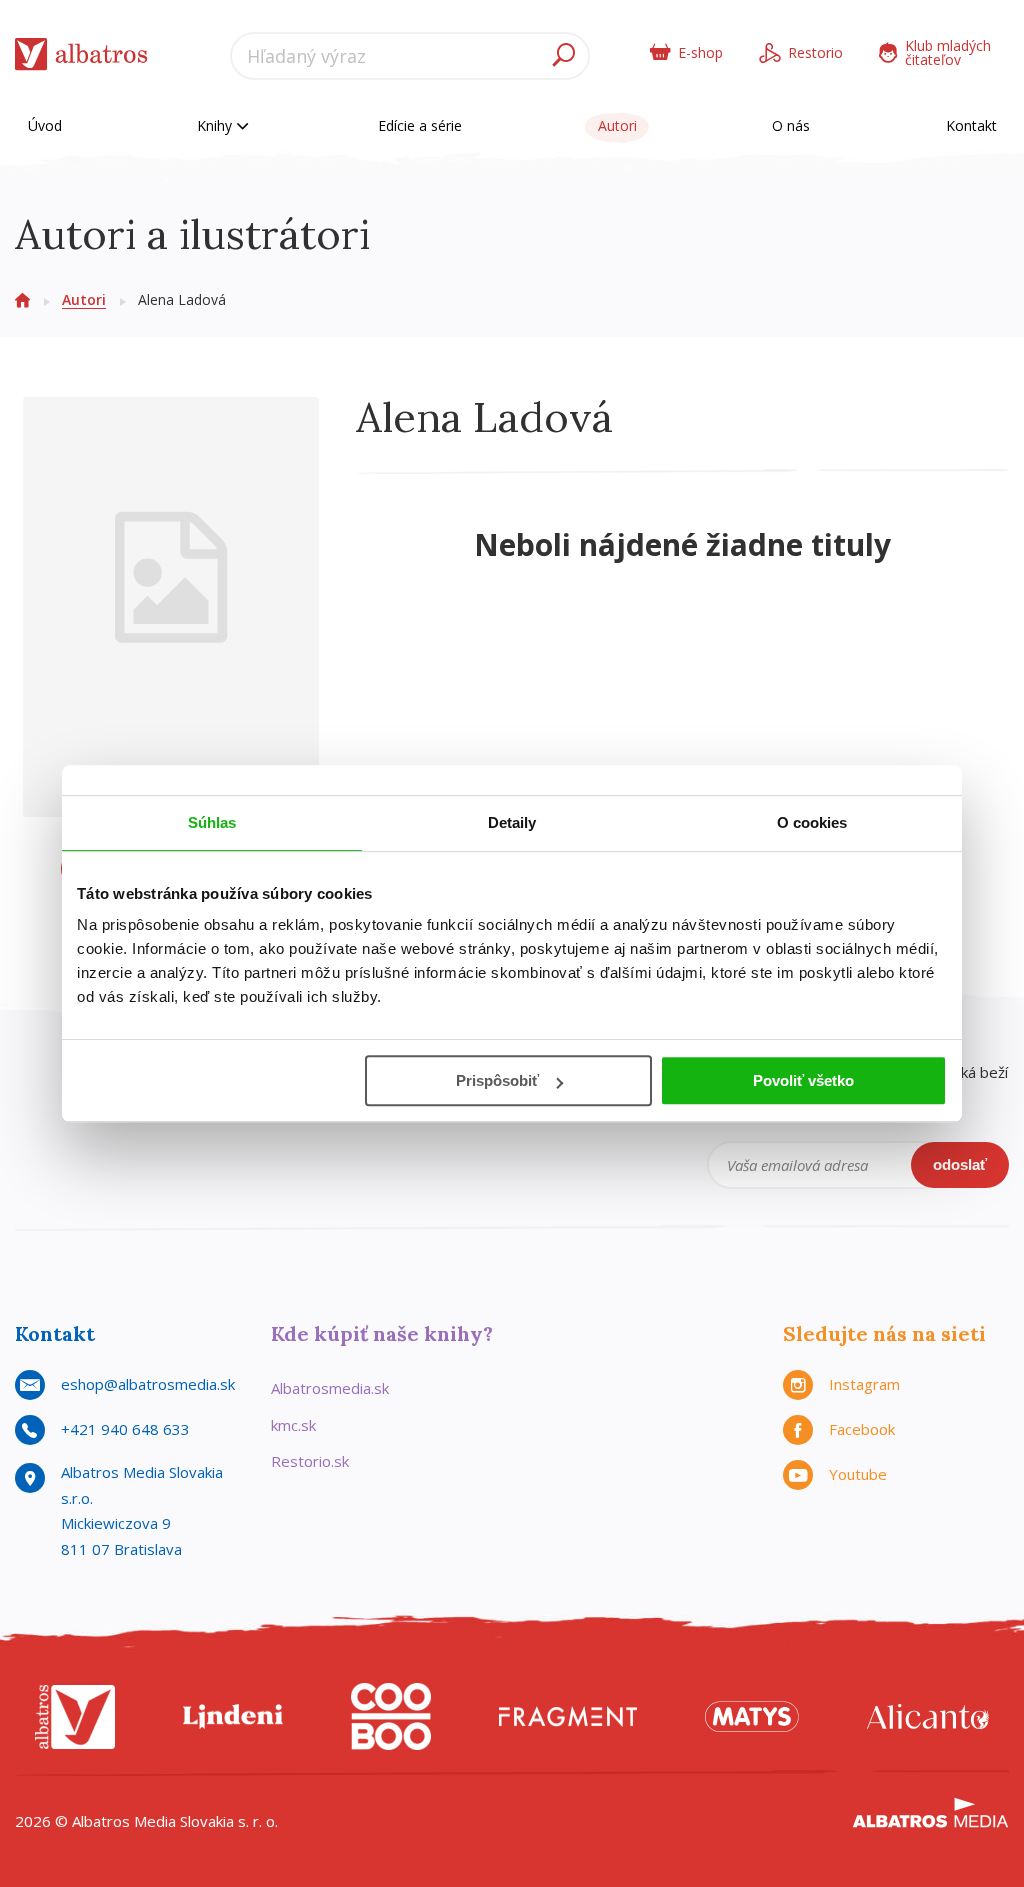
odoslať (960, 1164)
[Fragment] (568, 1716)
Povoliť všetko (803, 1080)
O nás (791, 125)
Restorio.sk (310, 1461)
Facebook (862, 1429)
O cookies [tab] (812, 822)
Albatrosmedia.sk (330, 1388)
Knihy (216, 125)
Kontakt (971, 125)
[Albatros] (75, 1716)
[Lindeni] (233, 1716)
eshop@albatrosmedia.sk (148, 1384)
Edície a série (420, 125)
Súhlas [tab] (212, 822)
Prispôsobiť (497, 1080)
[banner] (81, 58)
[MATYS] (752, 1716)
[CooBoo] (391, 1716)
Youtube (858, 1474)
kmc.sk (293, 1425)
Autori (617, 125)
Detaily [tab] (512, 822)
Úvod (45, 125)
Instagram (864, 1384)
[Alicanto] (928, 1716)
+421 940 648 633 (125, 1429)
